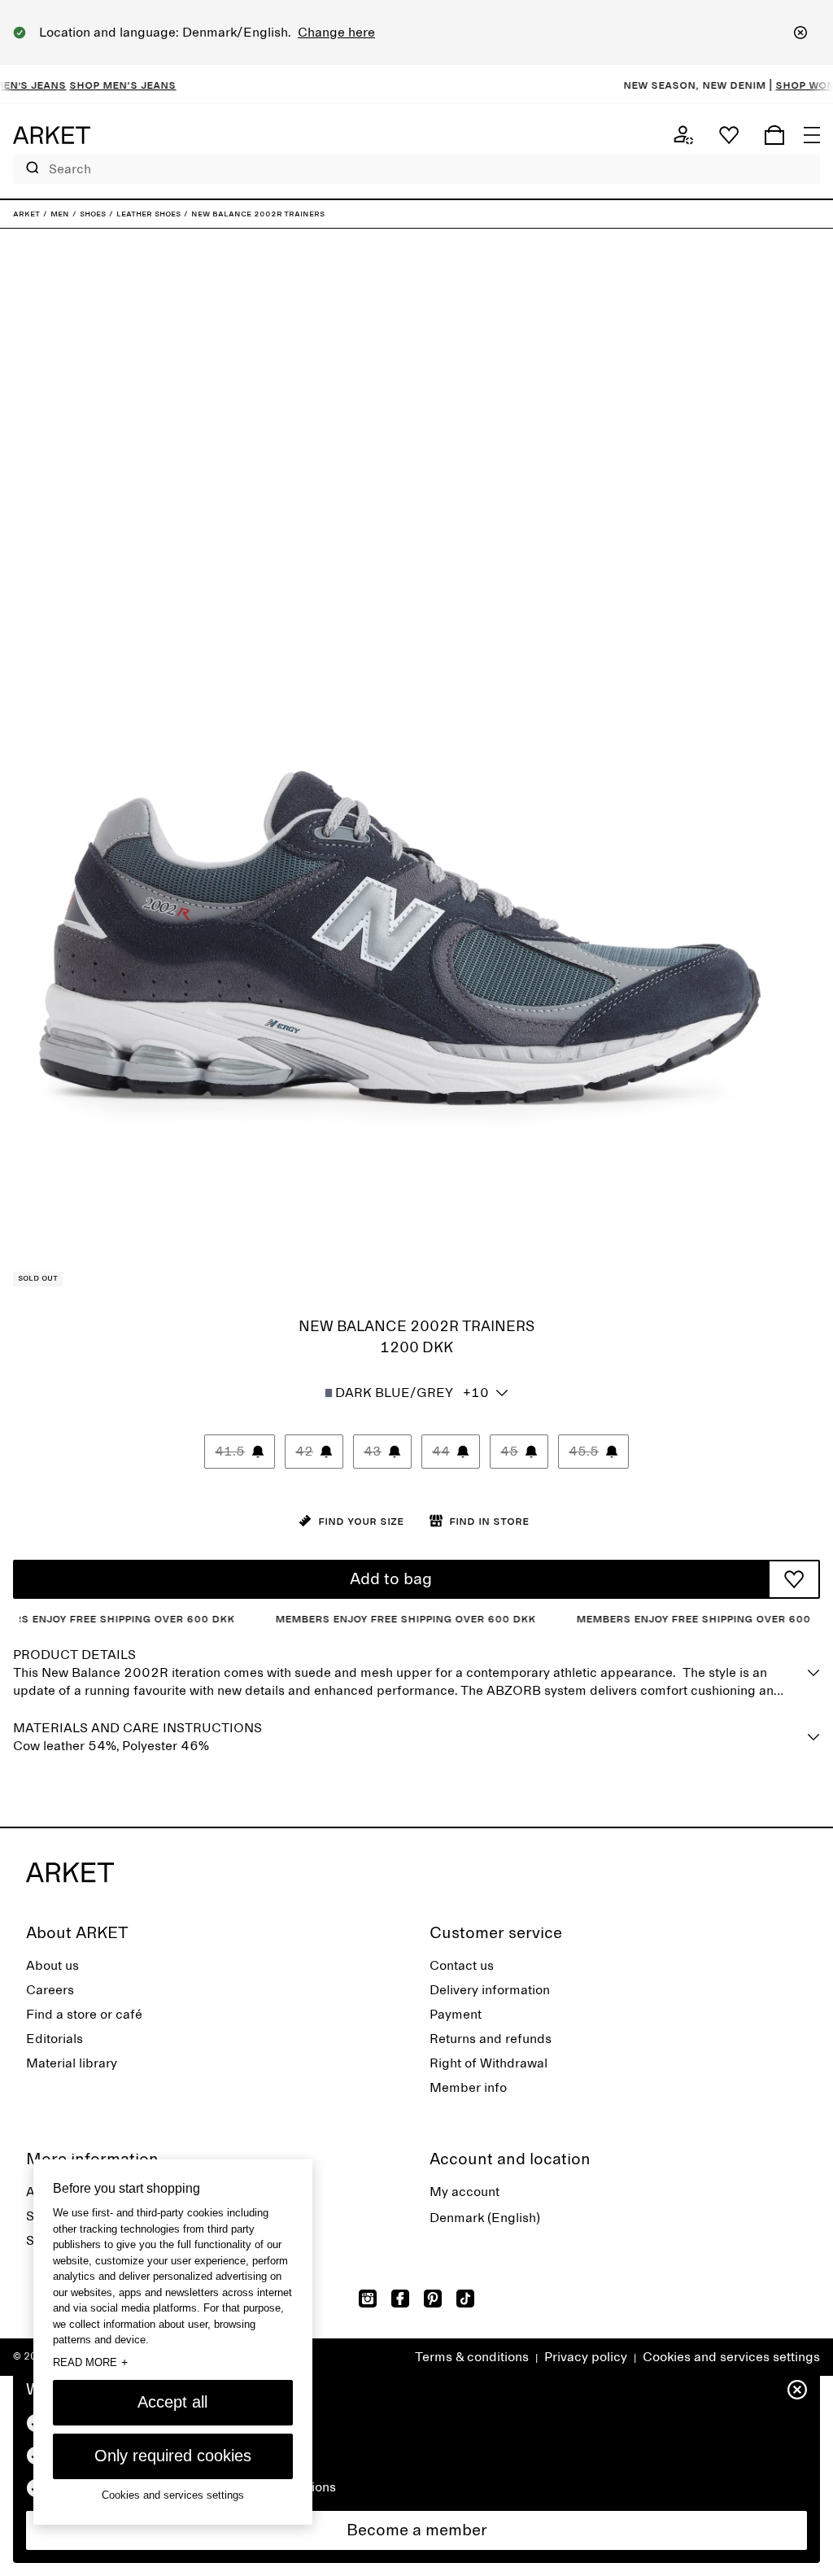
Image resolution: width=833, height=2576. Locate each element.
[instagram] (368, 2299)
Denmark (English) (485, 2218)
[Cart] (774, 135)
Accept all (172, 2402)
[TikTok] (465, 2299)
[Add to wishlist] (794, 1579)
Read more (90, 2362)
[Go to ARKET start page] (52, 135)
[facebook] (400, 2299)
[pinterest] (433, 2299)
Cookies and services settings (731, 2357)
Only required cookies (173, 2456)
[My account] (683, 135)
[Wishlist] (729, 135)
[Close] (800, 33)
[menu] (812, 135)
